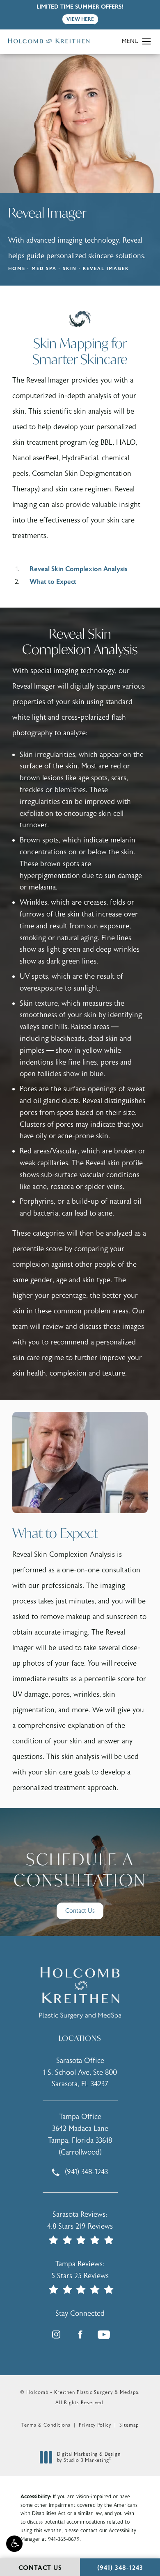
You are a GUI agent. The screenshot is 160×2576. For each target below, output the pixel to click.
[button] (14, 2544)
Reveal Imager (106, 269)
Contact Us (80, 1911)
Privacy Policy (95, 2425)
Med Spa (44, 269)
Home (17, 269)
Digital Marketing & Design (89, 2458)
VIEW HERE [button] (80, 19)
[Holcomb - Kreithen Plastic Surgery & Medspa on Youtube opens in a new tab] (104, 2335)
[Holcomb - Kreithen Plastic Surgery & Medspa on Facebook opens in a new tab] (80, 2335)
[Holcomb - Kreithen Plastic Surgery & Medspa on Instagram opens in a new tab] (56, 2335)
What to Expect (53, 582)
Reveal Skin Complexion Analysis (79, 569)
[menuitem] (56, 2335)
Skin (70, 269)
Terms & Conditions (46, 2425)
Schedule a (80, 1870)
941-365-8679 (64, 2539)
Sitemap (129, 2425)
